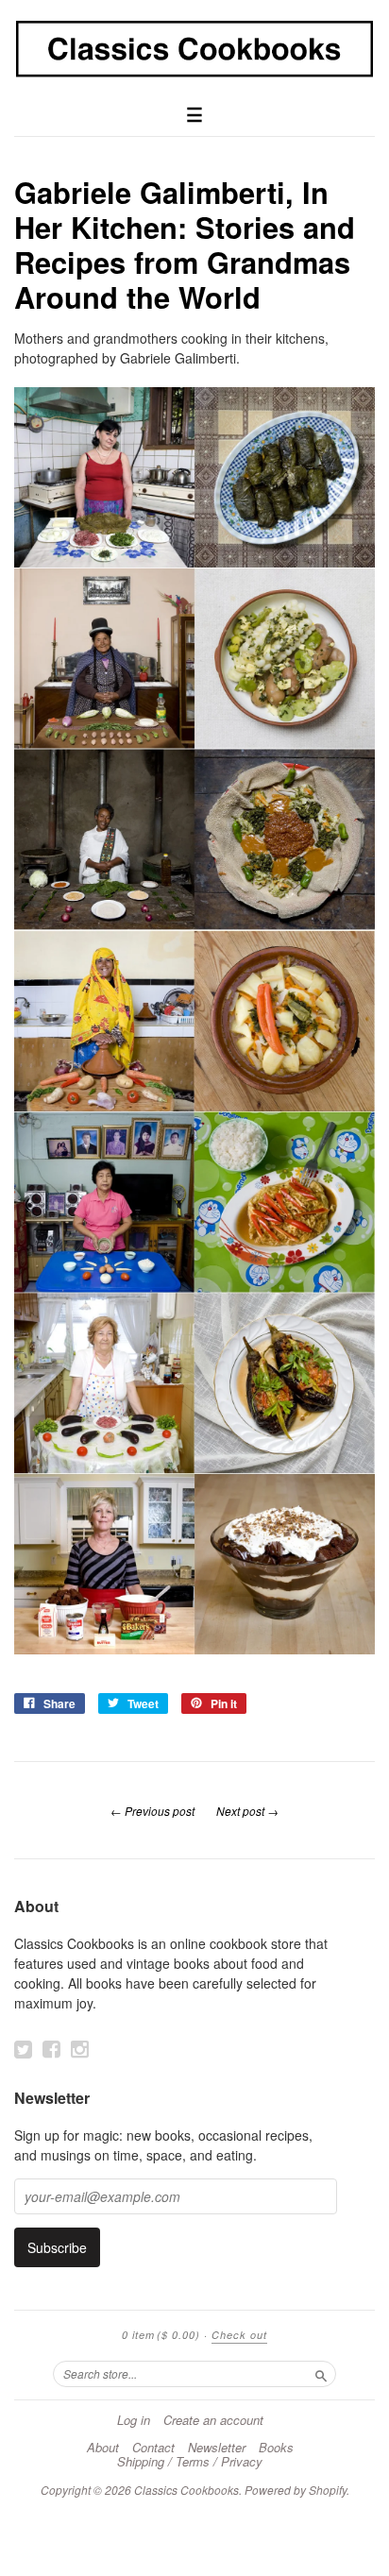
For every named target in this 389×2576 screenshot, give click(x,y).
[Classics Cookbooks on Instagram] (80, 2049)
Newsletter (217, 2448)
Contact (153, 2448)
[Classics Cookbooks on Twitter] (23, 2049)
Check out (239, 2335)
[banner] (194, 49)
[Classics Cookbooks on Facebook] (51, 2049)
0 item (161, 2335)
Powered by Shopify (296, 2490)
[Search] (321, 2373)
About (103, 2448)
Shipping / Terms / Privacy (190, 2462)
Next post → (247, 1811)
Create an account (213, 2420)
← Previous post (152, 1811)
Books (276, 2448)
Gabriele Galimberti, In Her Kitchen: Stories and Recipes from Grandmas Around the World (185, 244)
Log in (134, 2420)
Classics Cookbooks (186, 2490)
